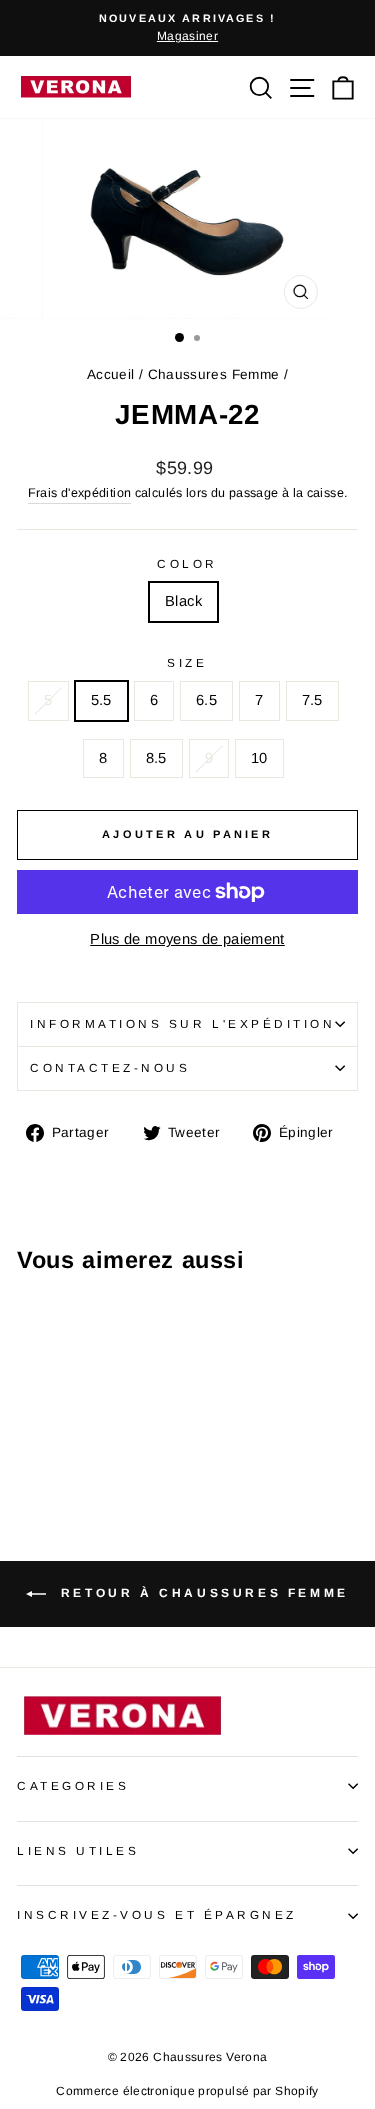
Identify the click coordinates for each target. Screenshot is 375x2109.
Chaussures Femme (214, 374)
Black (183, 601)
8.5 (156, 758)
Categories (73, 1785)
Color (187, 563)
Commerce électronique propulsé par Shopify (187, 2091)
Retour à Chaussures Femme (201, 1593)
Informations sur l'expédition (182, 1023)
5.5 (101, 700)
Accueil (111, 374)
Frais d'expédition (80, 493)
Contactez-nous (110, 1067)
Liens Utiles (78, 1850)
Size (187, 662)
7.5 (312, 700)
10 (259, 758)
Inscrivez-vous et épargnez (157, 1914)
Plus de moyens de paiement (187, 939)
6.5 (206, 700)
